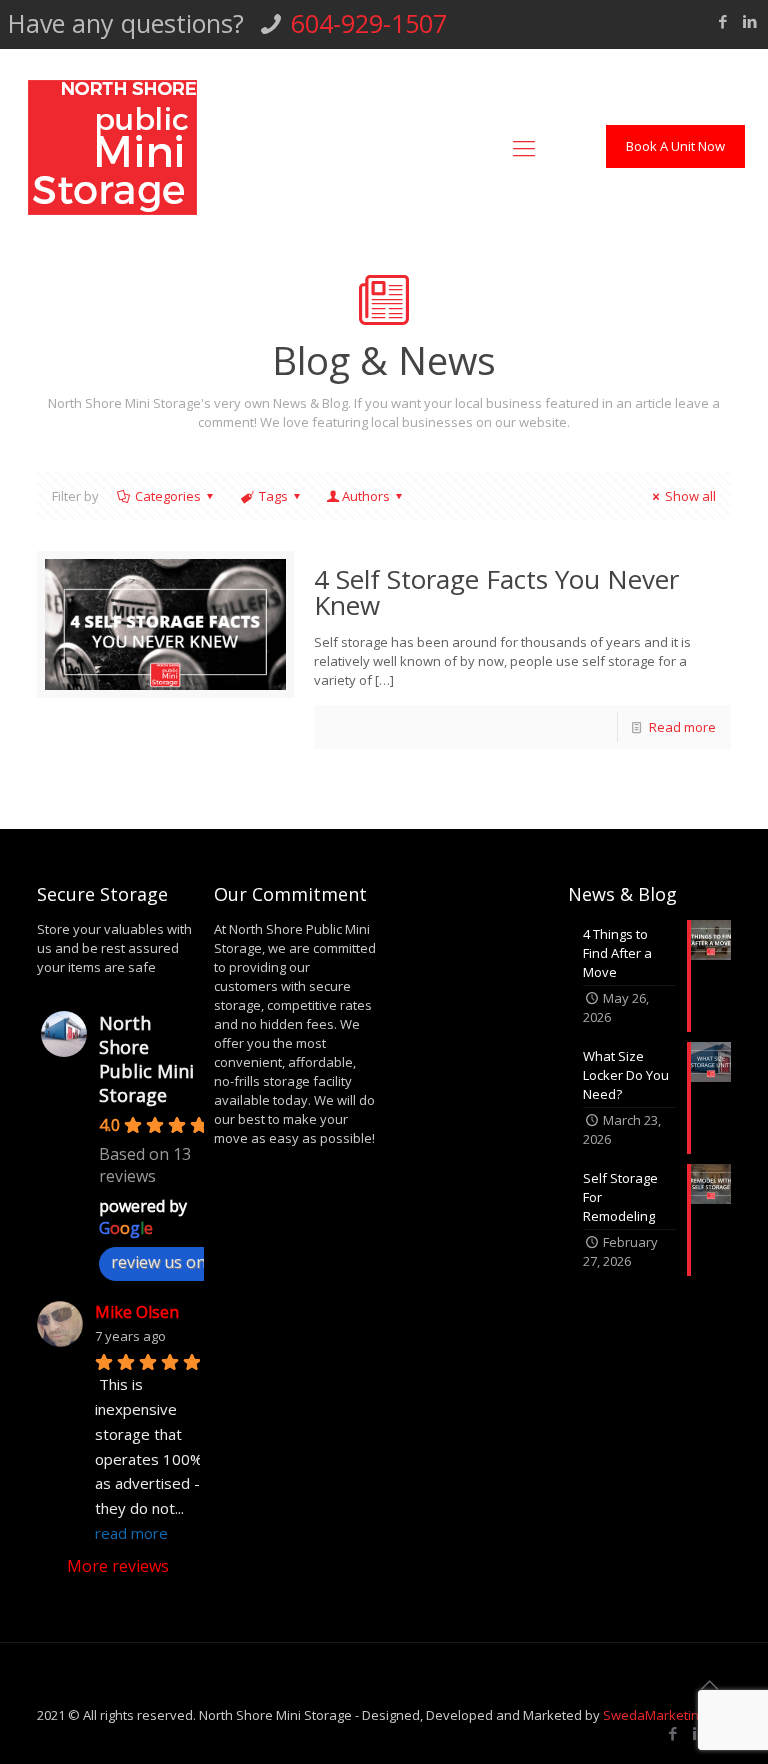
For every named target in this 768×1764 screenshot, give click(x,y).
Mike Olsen (137, 1312)
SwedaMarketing (654, 1715)
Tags (273, 496)
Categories (168, 496)
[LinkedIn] (749, 21)
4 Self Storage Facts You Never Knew (496, 592)
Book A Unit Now (675, 146)
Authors (366, 496)
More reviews (118, 1566)
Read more (682, 727)
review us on (158, 1262)
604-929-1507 (369, 23)
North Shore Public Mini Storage (146, 1059)
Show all (690, 496)
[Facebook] (722, 21)
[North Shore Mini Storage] (112, 146)
